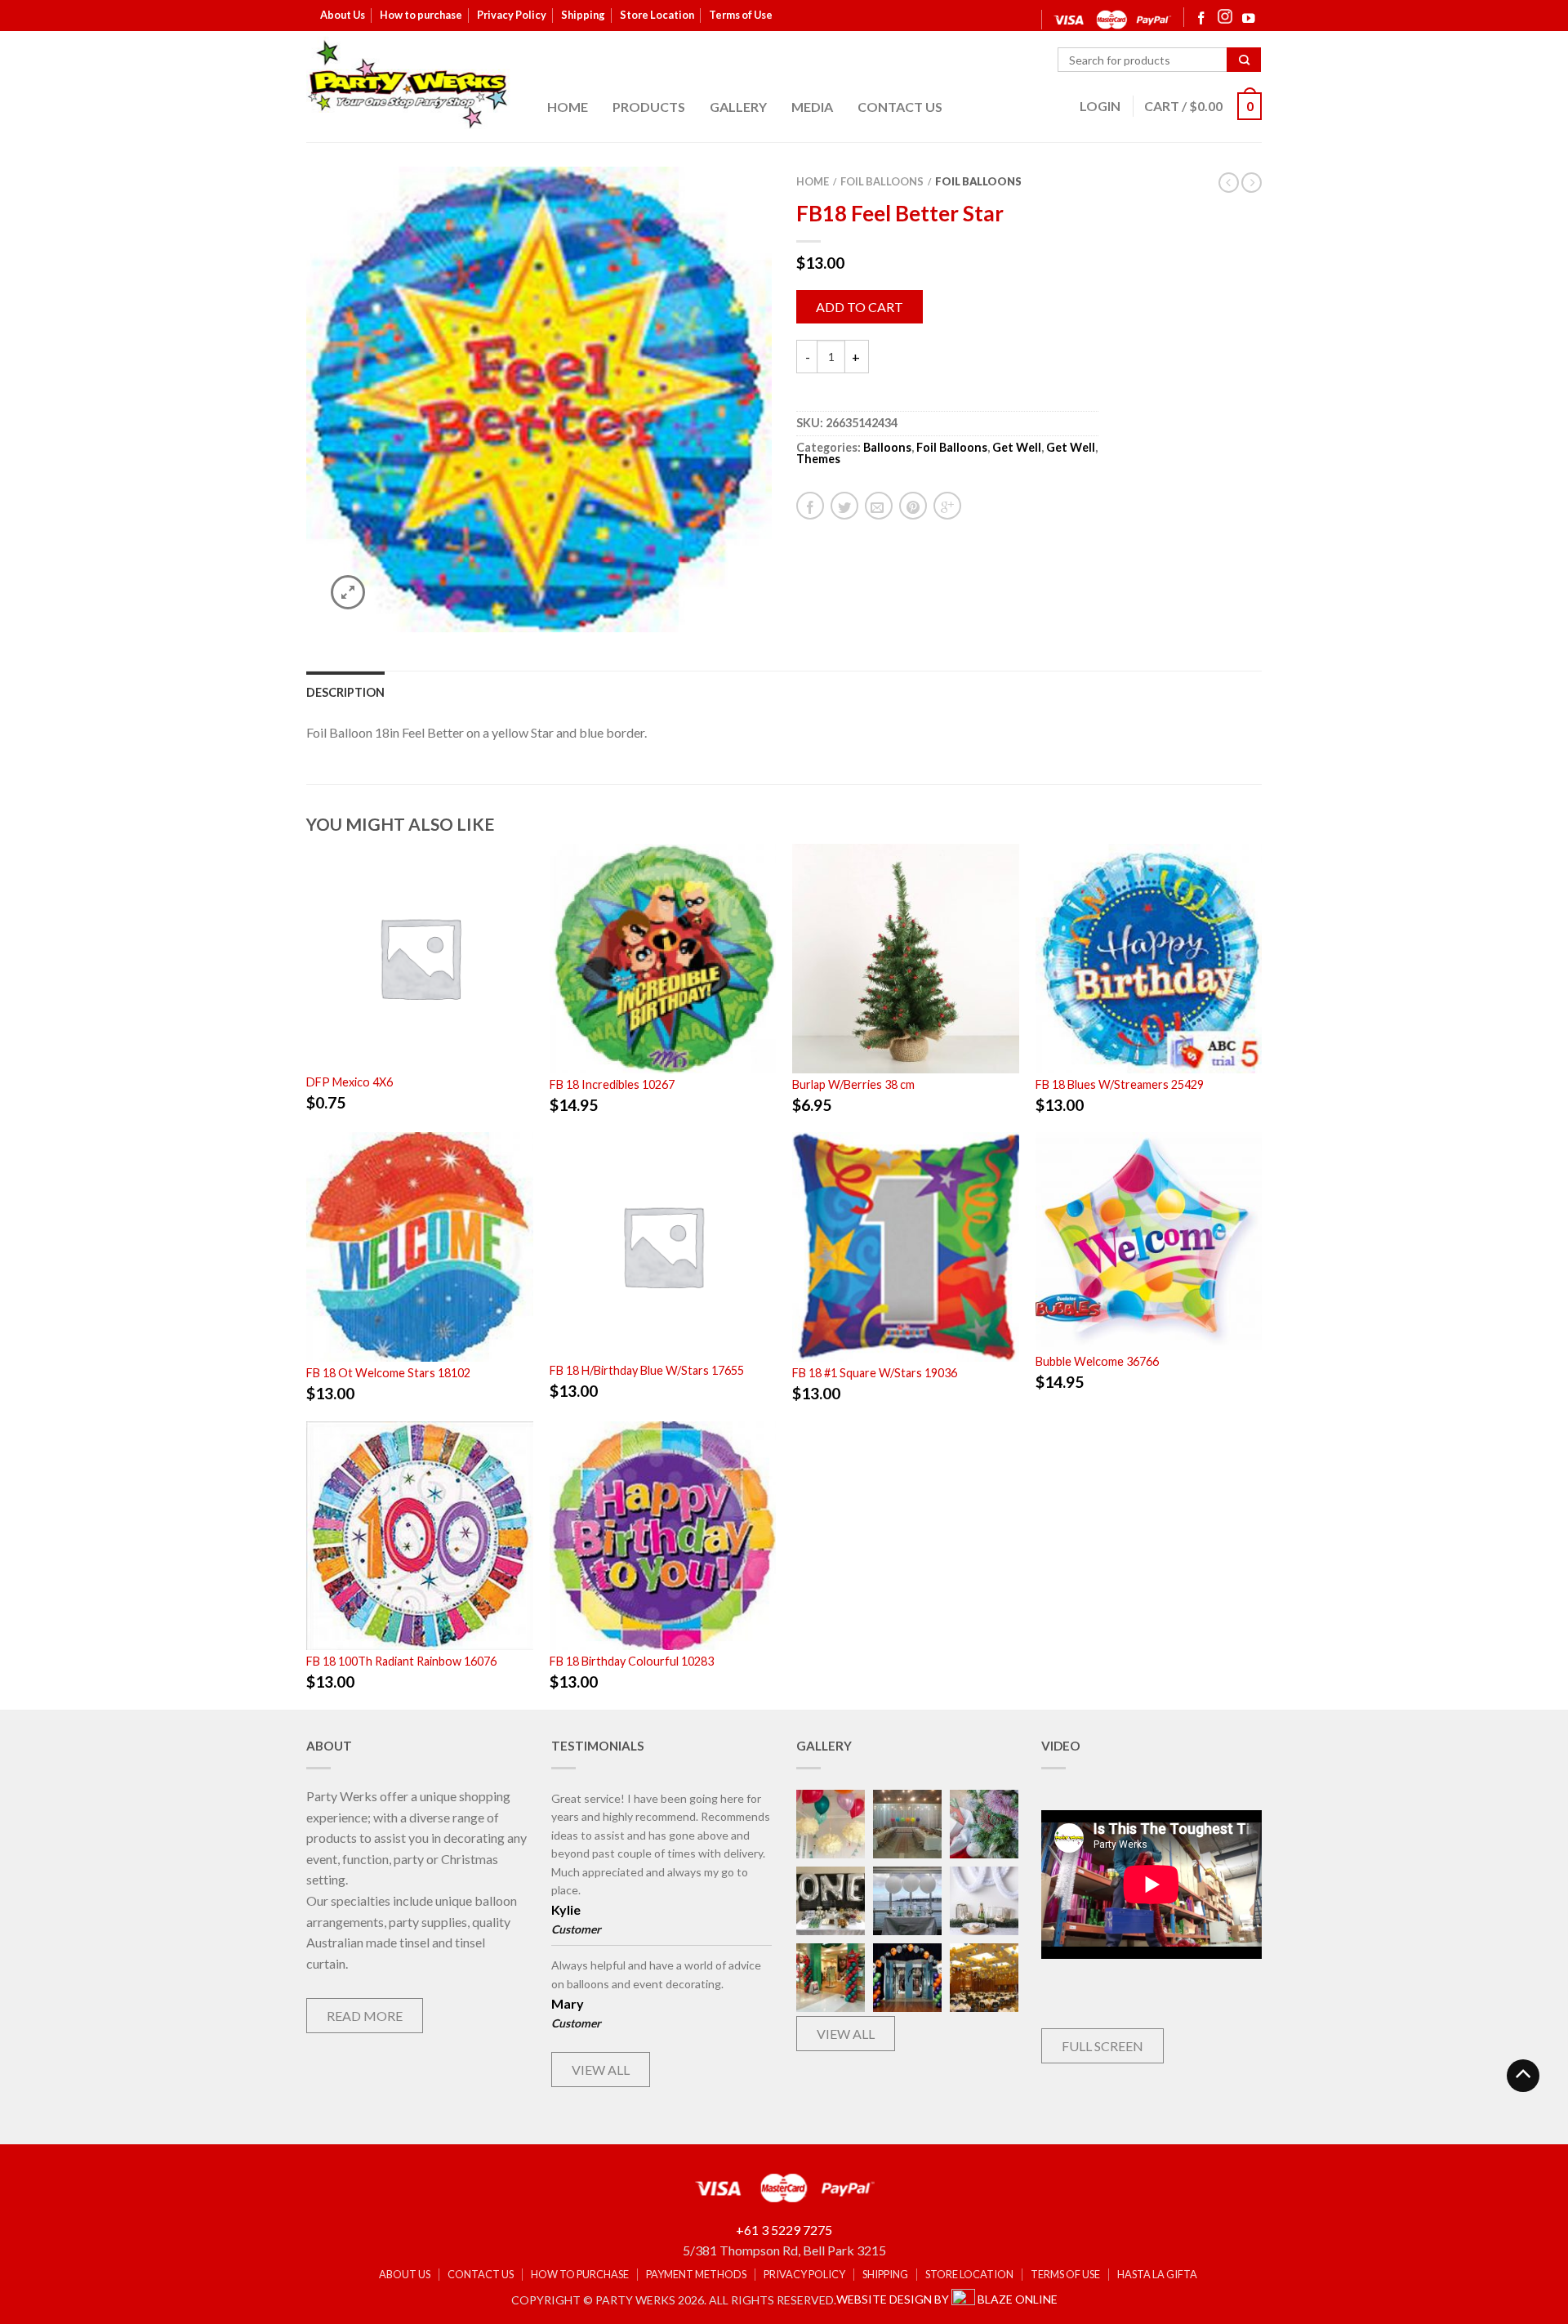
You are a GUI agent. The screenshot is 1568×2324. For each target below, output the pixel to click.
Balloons (887, 447)
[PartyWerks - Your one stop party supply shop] (408, 84)
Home (568, 107)
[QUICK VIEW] (420, 955)
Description (345, 692)
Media (812, 107)
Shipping (583, 15)
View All (601, 2070)
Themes (818, 459)
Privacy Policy (512, 15)
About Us (343, 15)
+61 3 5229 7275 (784, 2230)
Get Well (1017, 447)
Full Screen (1102, 2046)
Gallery (738, 107)
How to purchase (421, 15)
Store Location (657, 15)
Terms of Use (741, 15)
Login (1100, 106)
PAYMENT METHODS (696, 2275)
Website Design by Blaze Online (947, 2299)
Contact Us (900, 107)
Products (649, 107)
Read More (365, 2016)
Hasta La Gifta (1157, 2275)
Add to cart (860, 307)
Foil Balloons (882, 181)
